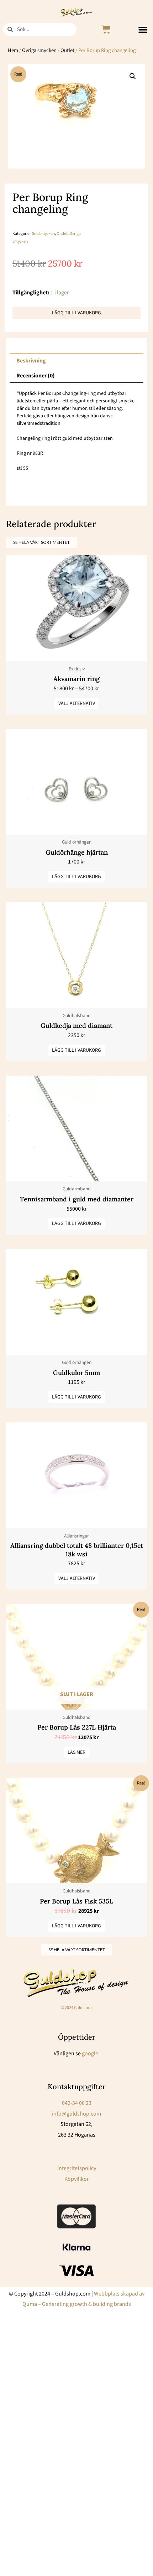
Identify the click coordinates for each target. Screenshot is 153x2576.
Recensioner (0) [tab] (36, 376)
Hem (13, 50)
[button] (143, 29)
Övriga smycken (39, 50)
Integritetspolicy (77, 2168)
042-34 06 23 (77, 2103)
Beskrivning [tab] (31, 361)
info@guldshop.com (76, 2114)
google (90, 2054)
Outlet (67, 50)
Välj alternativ (77, 704)
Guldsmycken (43, 234)
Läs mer (76, 1752)
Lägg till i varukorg (76, 313)
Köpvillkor (77, 2179)
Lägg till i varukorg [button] (76, 877)
